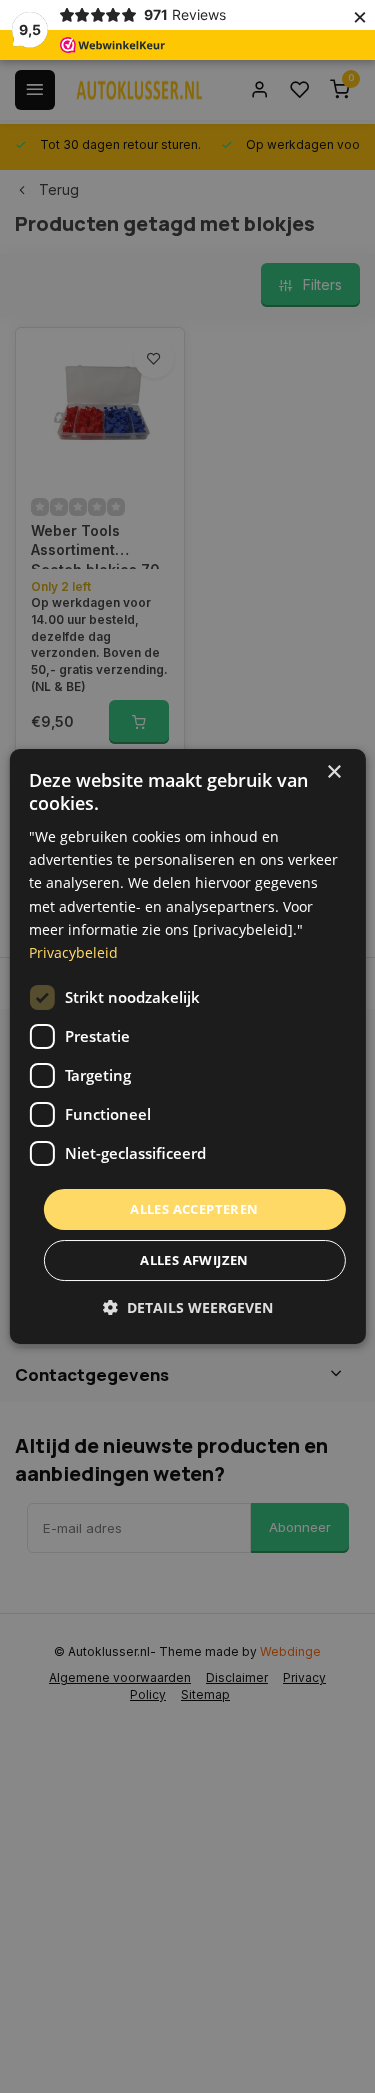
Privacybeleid (73, 952)
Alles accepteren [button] (194, 1209)
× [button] (333, 772)
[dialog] (187, 1047)
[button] (188, 1307)
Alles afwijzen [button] (194, 1260)
